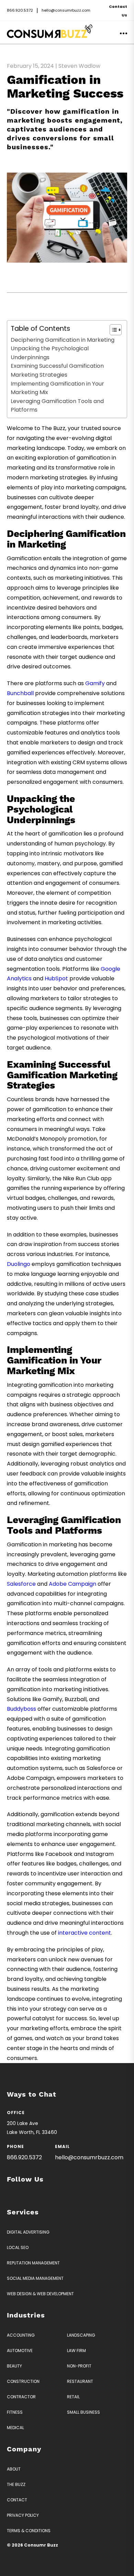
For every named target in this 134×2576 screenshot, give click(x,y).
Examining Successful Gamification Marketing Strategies (57, 370)
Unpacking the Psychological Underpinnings (50, 353)
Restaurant (80, 2381)
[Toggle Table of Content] (112, 330)
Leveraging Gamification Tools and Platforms (57, 406)
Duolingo (19, 1264)
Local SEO (18, 2247)
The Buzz (16, 2484)
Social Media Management (35, 2278)
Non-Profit (79, 2366)
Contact (17, 2500)
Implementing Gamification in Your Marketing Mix (57, 388)
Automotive (20, 2351)
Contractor (21, 2397)
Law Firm (76, 2351)
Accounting (21, 2335)
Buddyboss (21, 1709)
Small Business (83, 2412)
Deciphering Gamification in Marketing (63, 340)
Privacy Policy (23, 2515)
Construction (23, 2381)
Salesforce (21, 1584)
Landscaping (81, 2335)
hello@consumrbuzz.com (66, 10)
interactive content (85, 1933)
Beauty (14, 2366)
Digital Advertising (28, 2232)
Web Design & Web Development (40, 2294)
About (14, 2469)
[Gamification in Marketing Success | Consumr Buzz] (50, 36)
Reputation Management (33, 2263)
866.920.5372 (20, 10)
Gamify (95, 683)
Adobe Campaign (72, 1584)
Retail (73, 2397)
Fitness (15, 2412)
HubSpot (56, 978)
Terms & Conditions (29, 2531)
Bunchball (20, 693)
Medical (15, 2428)
